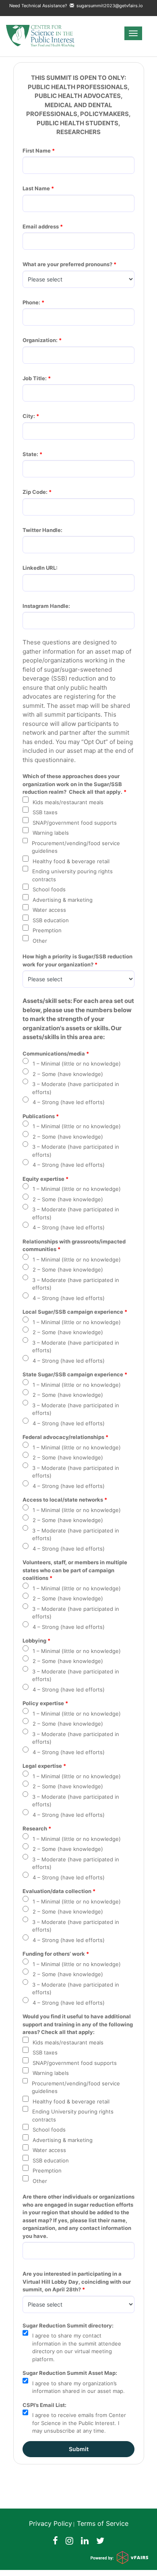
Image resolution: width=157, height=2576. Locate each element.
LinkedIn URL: (40, 568)
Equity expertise (43, 1179)
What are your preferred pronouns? (67, 264)
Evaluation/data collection (57, 1891)
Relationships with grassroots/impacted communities (75, 1245)
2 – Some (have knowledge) (68, 1074)
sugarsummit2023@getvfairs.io (108, 6)
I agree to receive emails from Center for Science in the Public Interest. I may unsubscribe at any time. (79, 2423)
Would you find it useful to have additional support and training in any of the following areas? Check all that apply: (78, 2024)
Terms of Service (103, 2523)
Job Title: (35, 378)
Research (35, 1828)
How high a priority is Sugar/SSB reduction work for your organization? (78, 960)
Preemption (47, 930)
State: (30, 454)
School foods (49, 889)
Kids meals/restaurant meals (68, 802)
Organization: (40, 340)
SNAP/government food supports (75, 823)
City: (29, 416)
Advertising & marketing (63, 900)
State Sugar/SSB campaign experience (73, 1374)
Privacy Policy (51, 2523)
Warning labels (51, 833)
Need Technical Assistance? (76, 6)
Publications (39, 1116)
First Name (37, 151)
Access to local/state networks (63, 1500)
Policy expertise (43, 1703)
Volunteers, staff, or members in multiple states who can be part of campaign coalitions (75, 1570)
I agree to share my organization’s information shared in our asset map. (78, 2387)
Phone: (31, 302)
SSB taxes (45, 812)
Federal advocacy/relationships (63, 1437)
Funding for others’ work (54, 1954)
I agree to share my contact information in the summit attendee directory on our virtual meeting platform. (77, 2347)
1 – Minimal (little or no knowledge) (77, 1064)
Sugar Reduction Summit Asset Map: (70, 2373)
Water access (49, 910)
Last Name (36, 188)
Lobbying (34, 1641)
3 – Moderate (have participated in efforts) (76, 1088)
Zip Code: (35, 492)
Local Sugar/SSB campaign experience (73, 1312)
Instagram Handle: (46, 606)
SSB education (51, 920)
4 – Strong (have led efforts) (69, 1102)
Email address (41, 226)
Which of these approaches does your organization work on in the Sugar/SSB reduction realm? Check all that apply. (73, 784)
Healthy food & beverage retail (71, 861)
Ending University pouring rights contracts (73, 2115)
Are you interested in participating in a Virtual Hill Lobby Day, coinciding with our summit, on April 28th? (77, 2282)
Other (40, 941)
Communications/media (54, 1054)
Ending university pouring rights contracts (72, 875)
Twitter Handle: (42, 530)
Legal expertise (42, 1766)
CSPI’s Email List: (44, 2405)
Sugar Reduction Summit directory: (69, 2325)
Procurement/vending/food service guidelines (76, 847)
